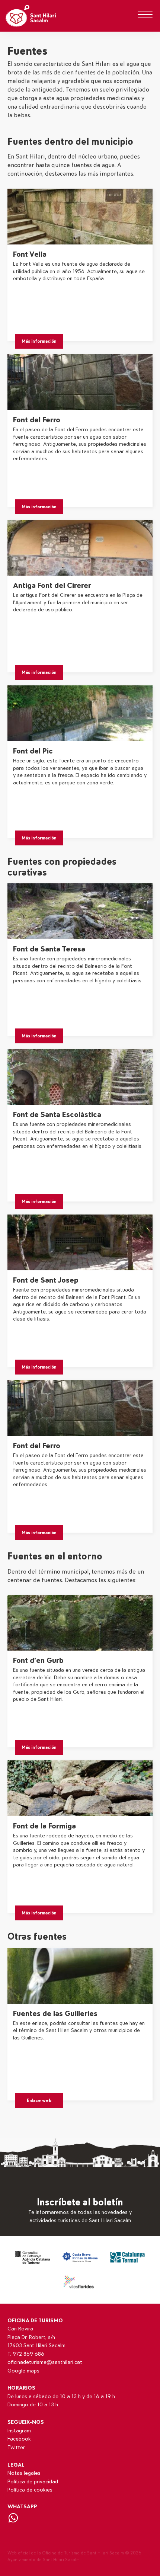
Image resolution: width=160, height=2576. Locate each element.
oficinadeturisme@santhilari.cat (45, 2362)
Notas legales (24, 2473)
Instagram (19, 2431)
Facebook (19, 2439)
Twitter (16, 2447)
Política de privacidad (33, 2482)
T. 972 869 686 (26, 2354)
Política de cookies (30, 2490)
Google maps (23, 2371)
